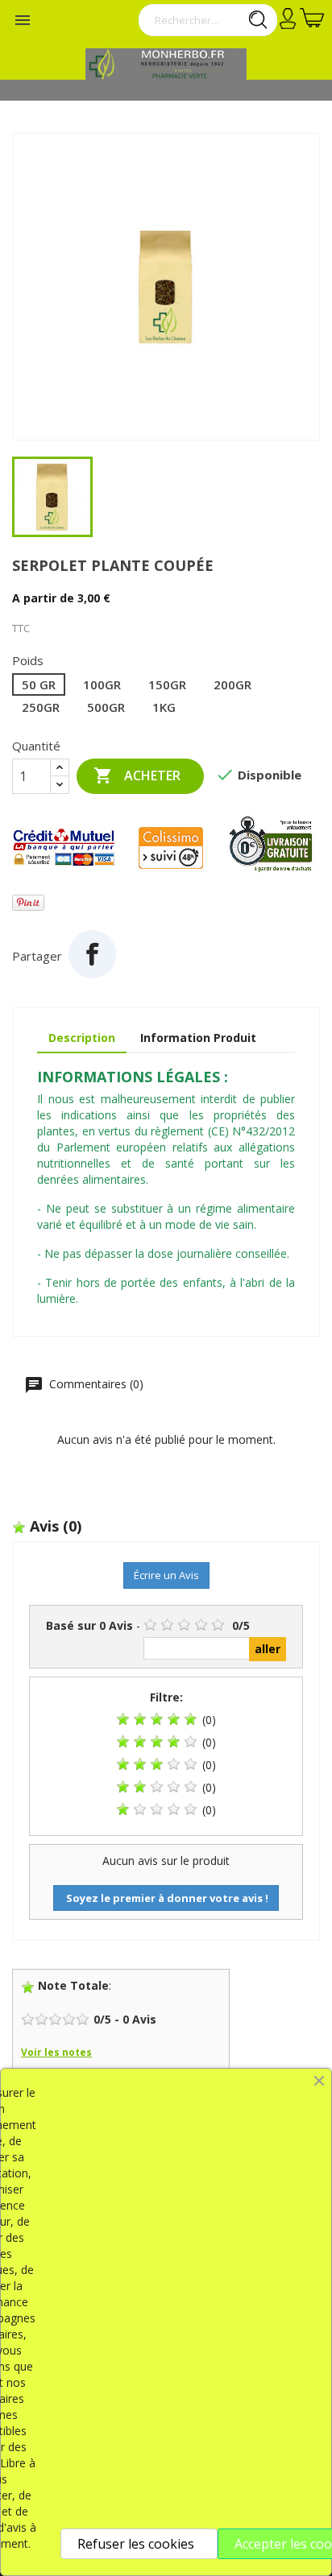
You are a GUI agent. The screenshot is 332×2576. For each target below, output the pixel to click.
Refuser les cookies (136, 2544)
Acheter (137, 775)
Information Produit (198, 1038)
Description (82, 1038)
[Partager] (92, 954)
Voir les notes (56, 2052)
